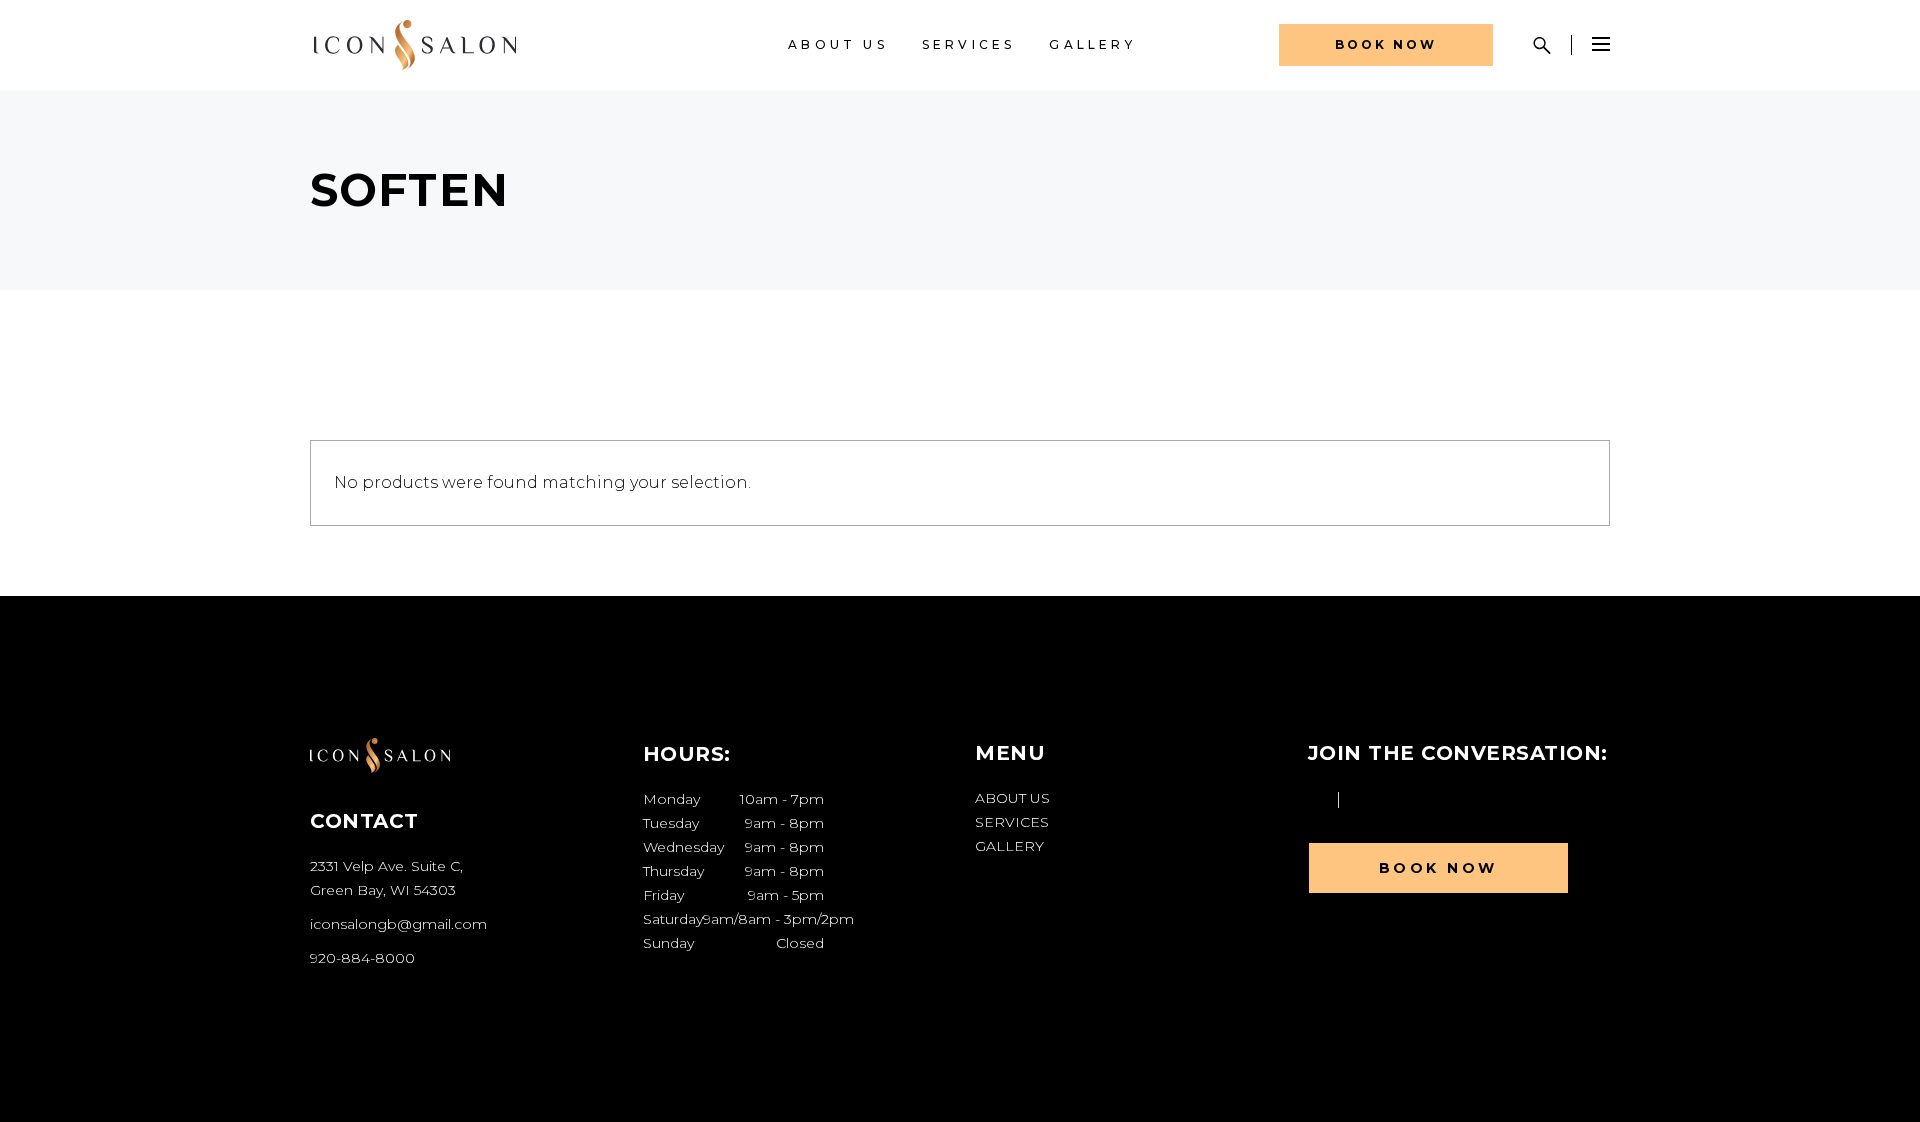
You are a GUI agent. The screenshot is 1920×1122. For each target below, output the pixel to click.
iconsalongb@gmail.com (398, 924)
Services (1012, 822)
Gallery (1009, 846)
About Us (1012, 798)
